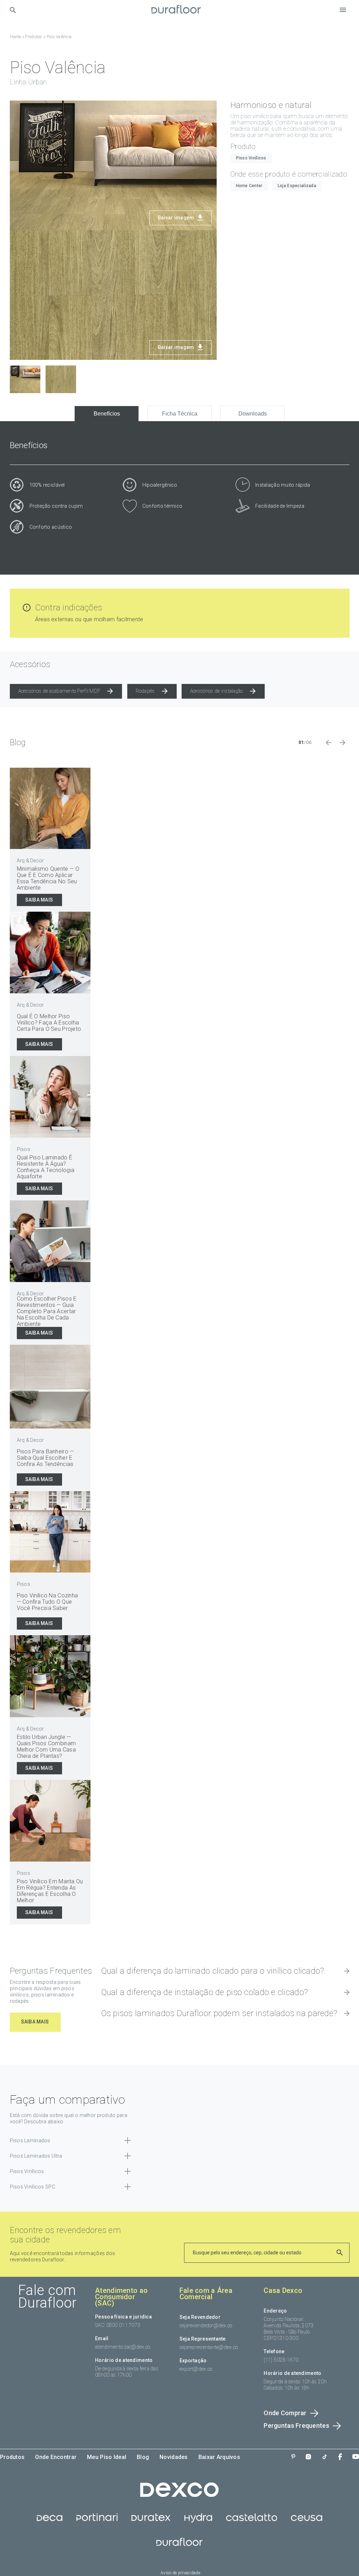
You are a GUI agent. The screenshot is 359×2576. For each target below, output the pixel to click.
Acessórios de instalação (216, 691)
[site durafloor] (179, 2546)
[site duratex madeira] (151, 2521)
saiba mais (35, 2022)
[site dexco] (179, 2495)
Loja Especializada (297, 186)
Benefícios (107, 414)
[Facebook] (340, 2457)
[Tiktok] (325, 2457)
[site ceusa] (307, 2521)
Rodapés (145, 691)
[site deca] (50, 2521)
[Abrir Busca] (13, 10)
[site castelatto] (252, 2521)
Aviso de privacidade (180, 2573)
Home (15, 37)
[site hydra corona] (198, 2521)
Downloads (253, 414)
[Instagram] (308, 2457)
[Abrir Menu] (343, 10)
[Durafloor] (176, 10)
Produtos (33, 37)
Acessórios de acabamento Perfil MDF (59, 691)
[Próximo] (343, 742)
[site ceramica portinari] (97, 2521)
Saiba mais (39, 900)
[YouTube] (356, 2457)
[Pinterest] (293, 2457)
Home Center (249, 186)
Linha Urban (28, 82)
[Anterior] (328, 742)
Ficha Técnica (180, 414)
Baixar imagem (176, 218)
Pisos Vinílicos (251, 158)
